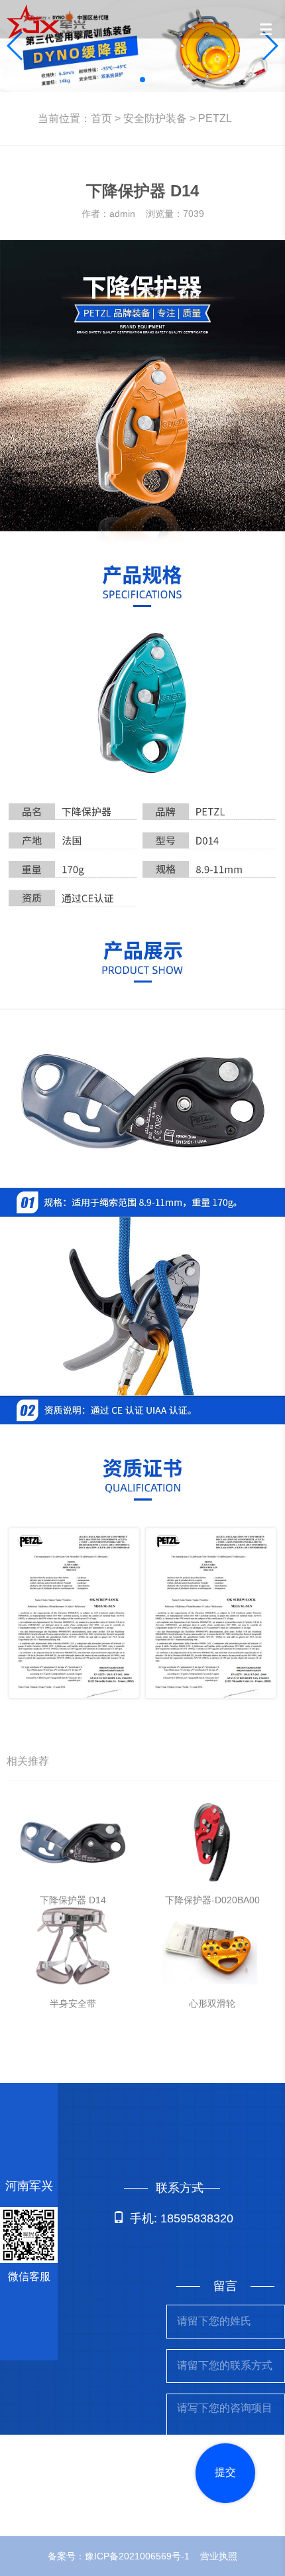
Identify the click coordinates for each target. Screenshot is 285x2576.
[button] (142, 80)
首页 (101, 118)
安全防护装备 (155, 118)
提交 (225, 2472)
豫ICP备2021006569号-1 (137, 2556)
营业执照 (219, 2556)
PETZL (215, 118)
